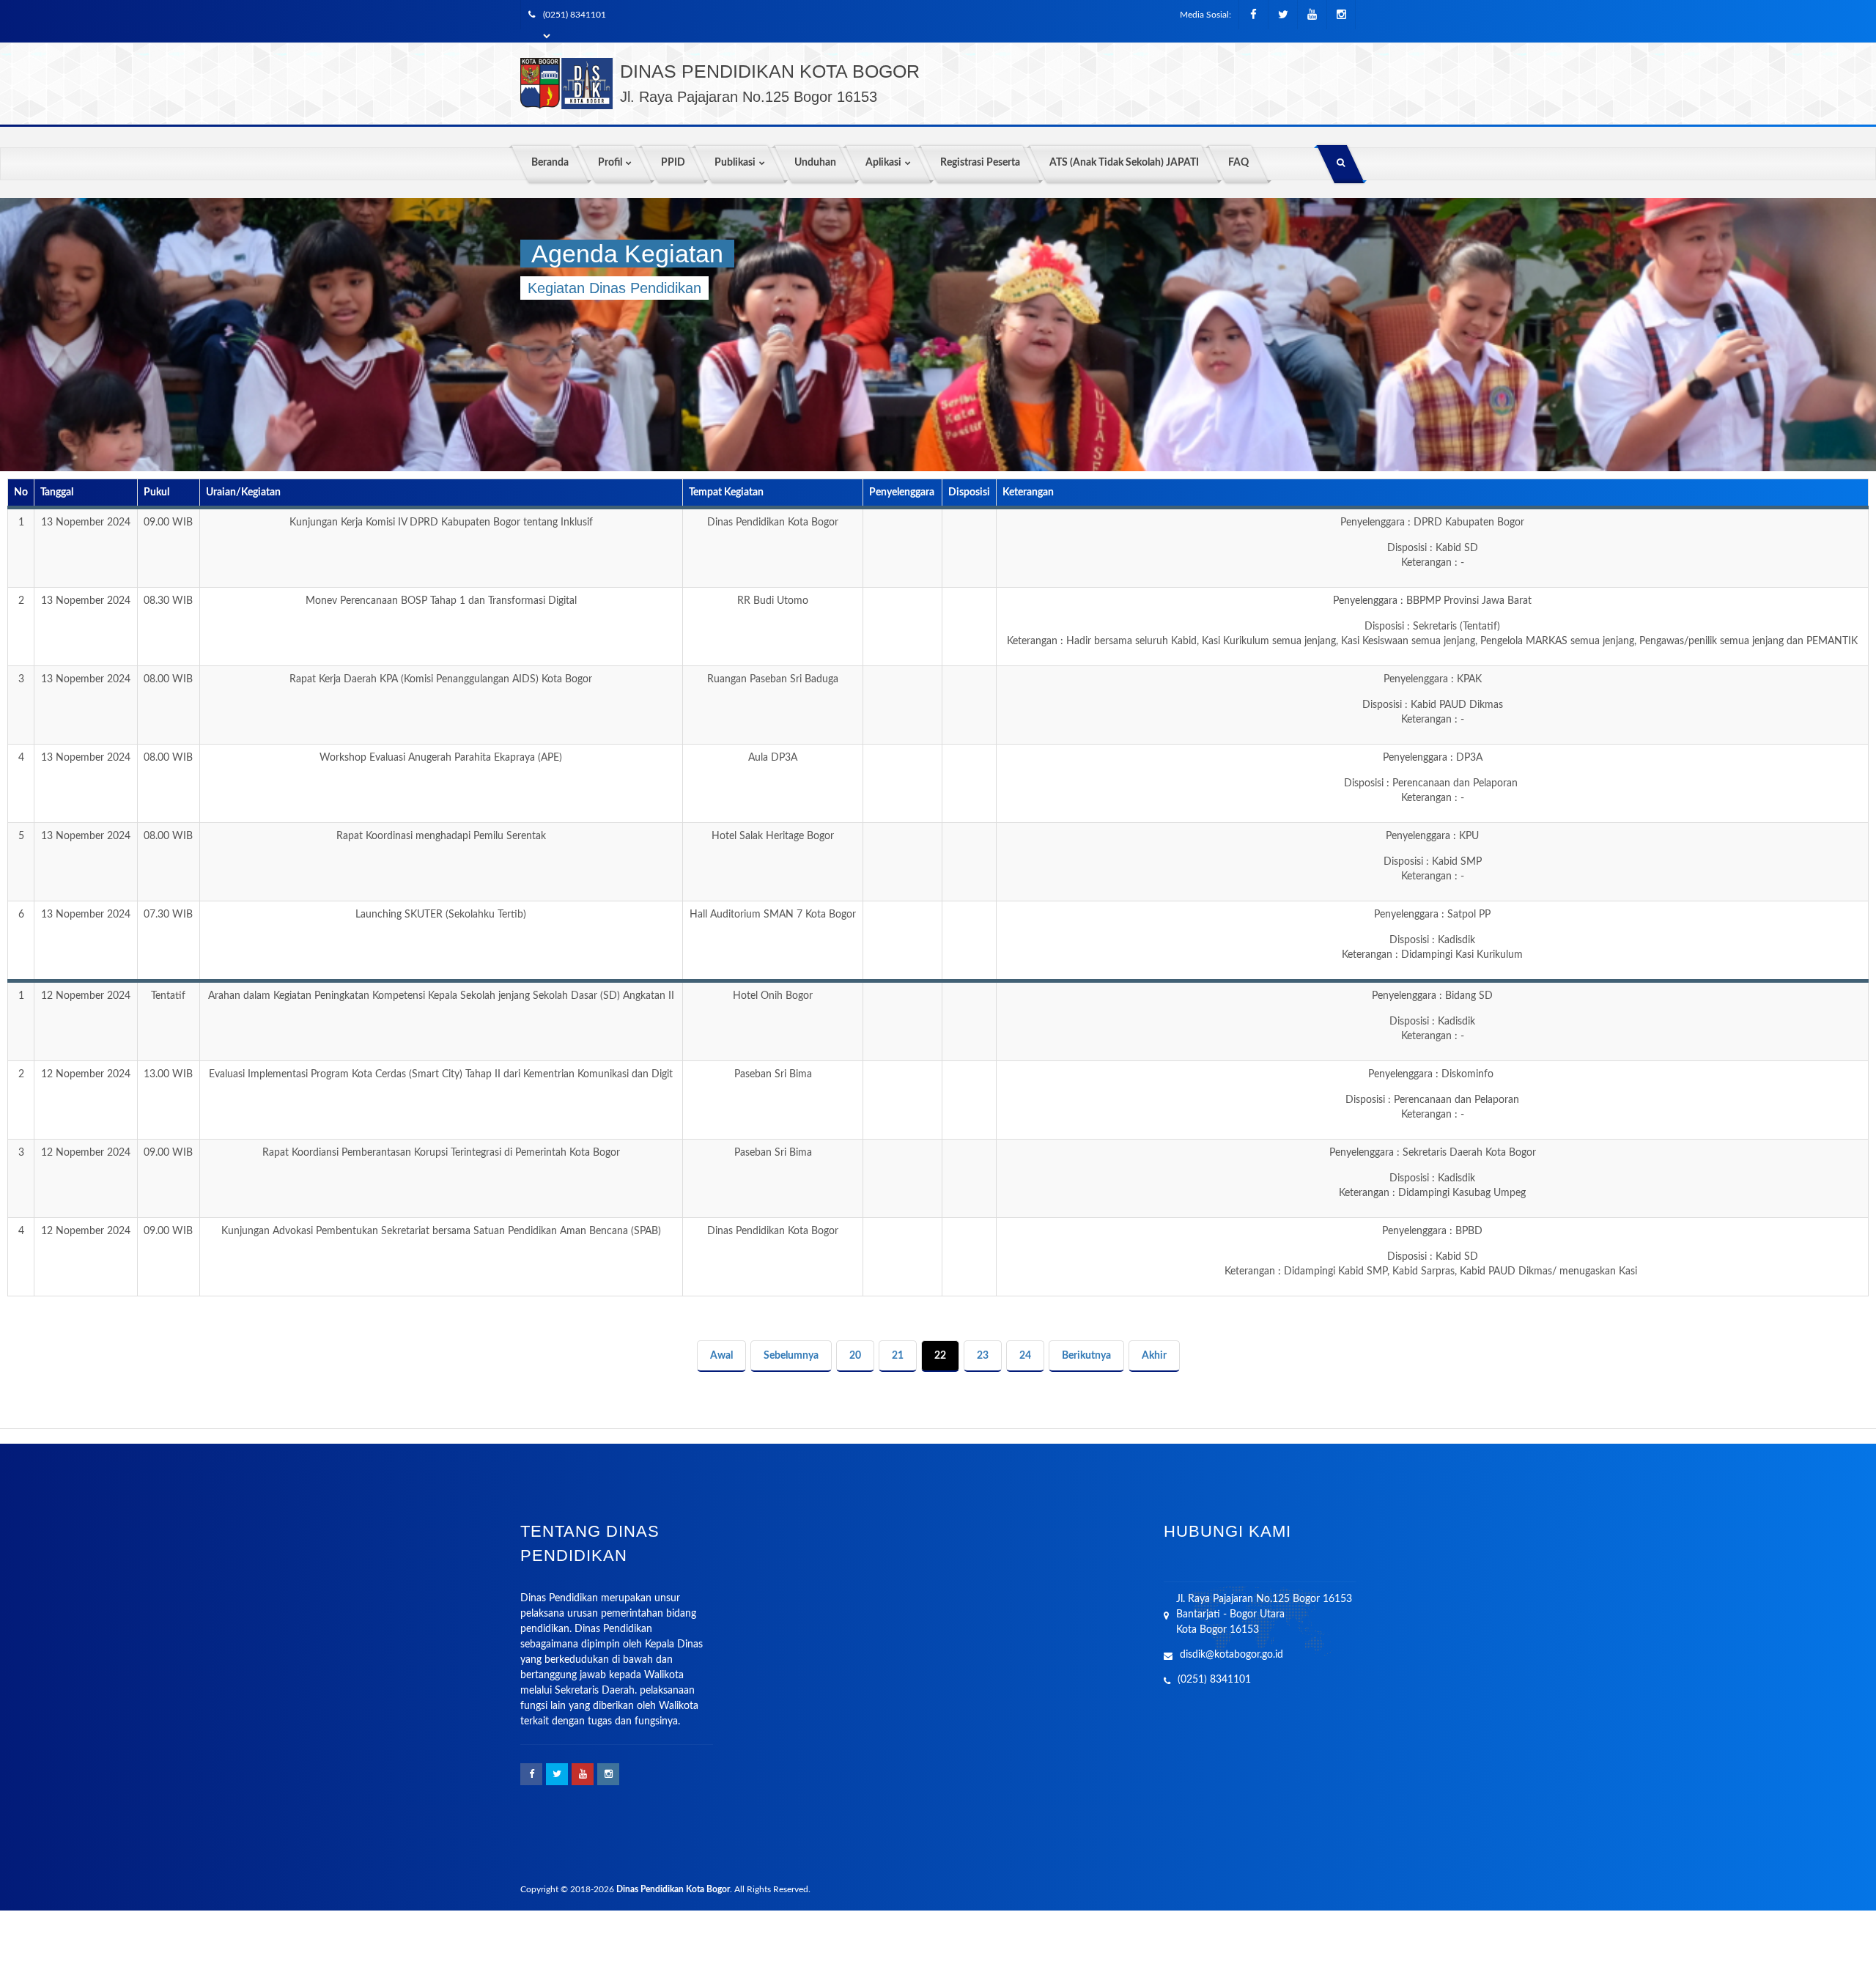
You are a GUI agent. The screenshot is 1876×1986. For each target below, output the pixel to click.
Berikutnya (1086, 1356)
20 (855, 1356)
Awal (721, 1356)
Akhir (1154, 1356)
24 (1025, 1356)
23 (983, 1356)
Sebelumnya (791, 1356)
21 (898, 1356)
